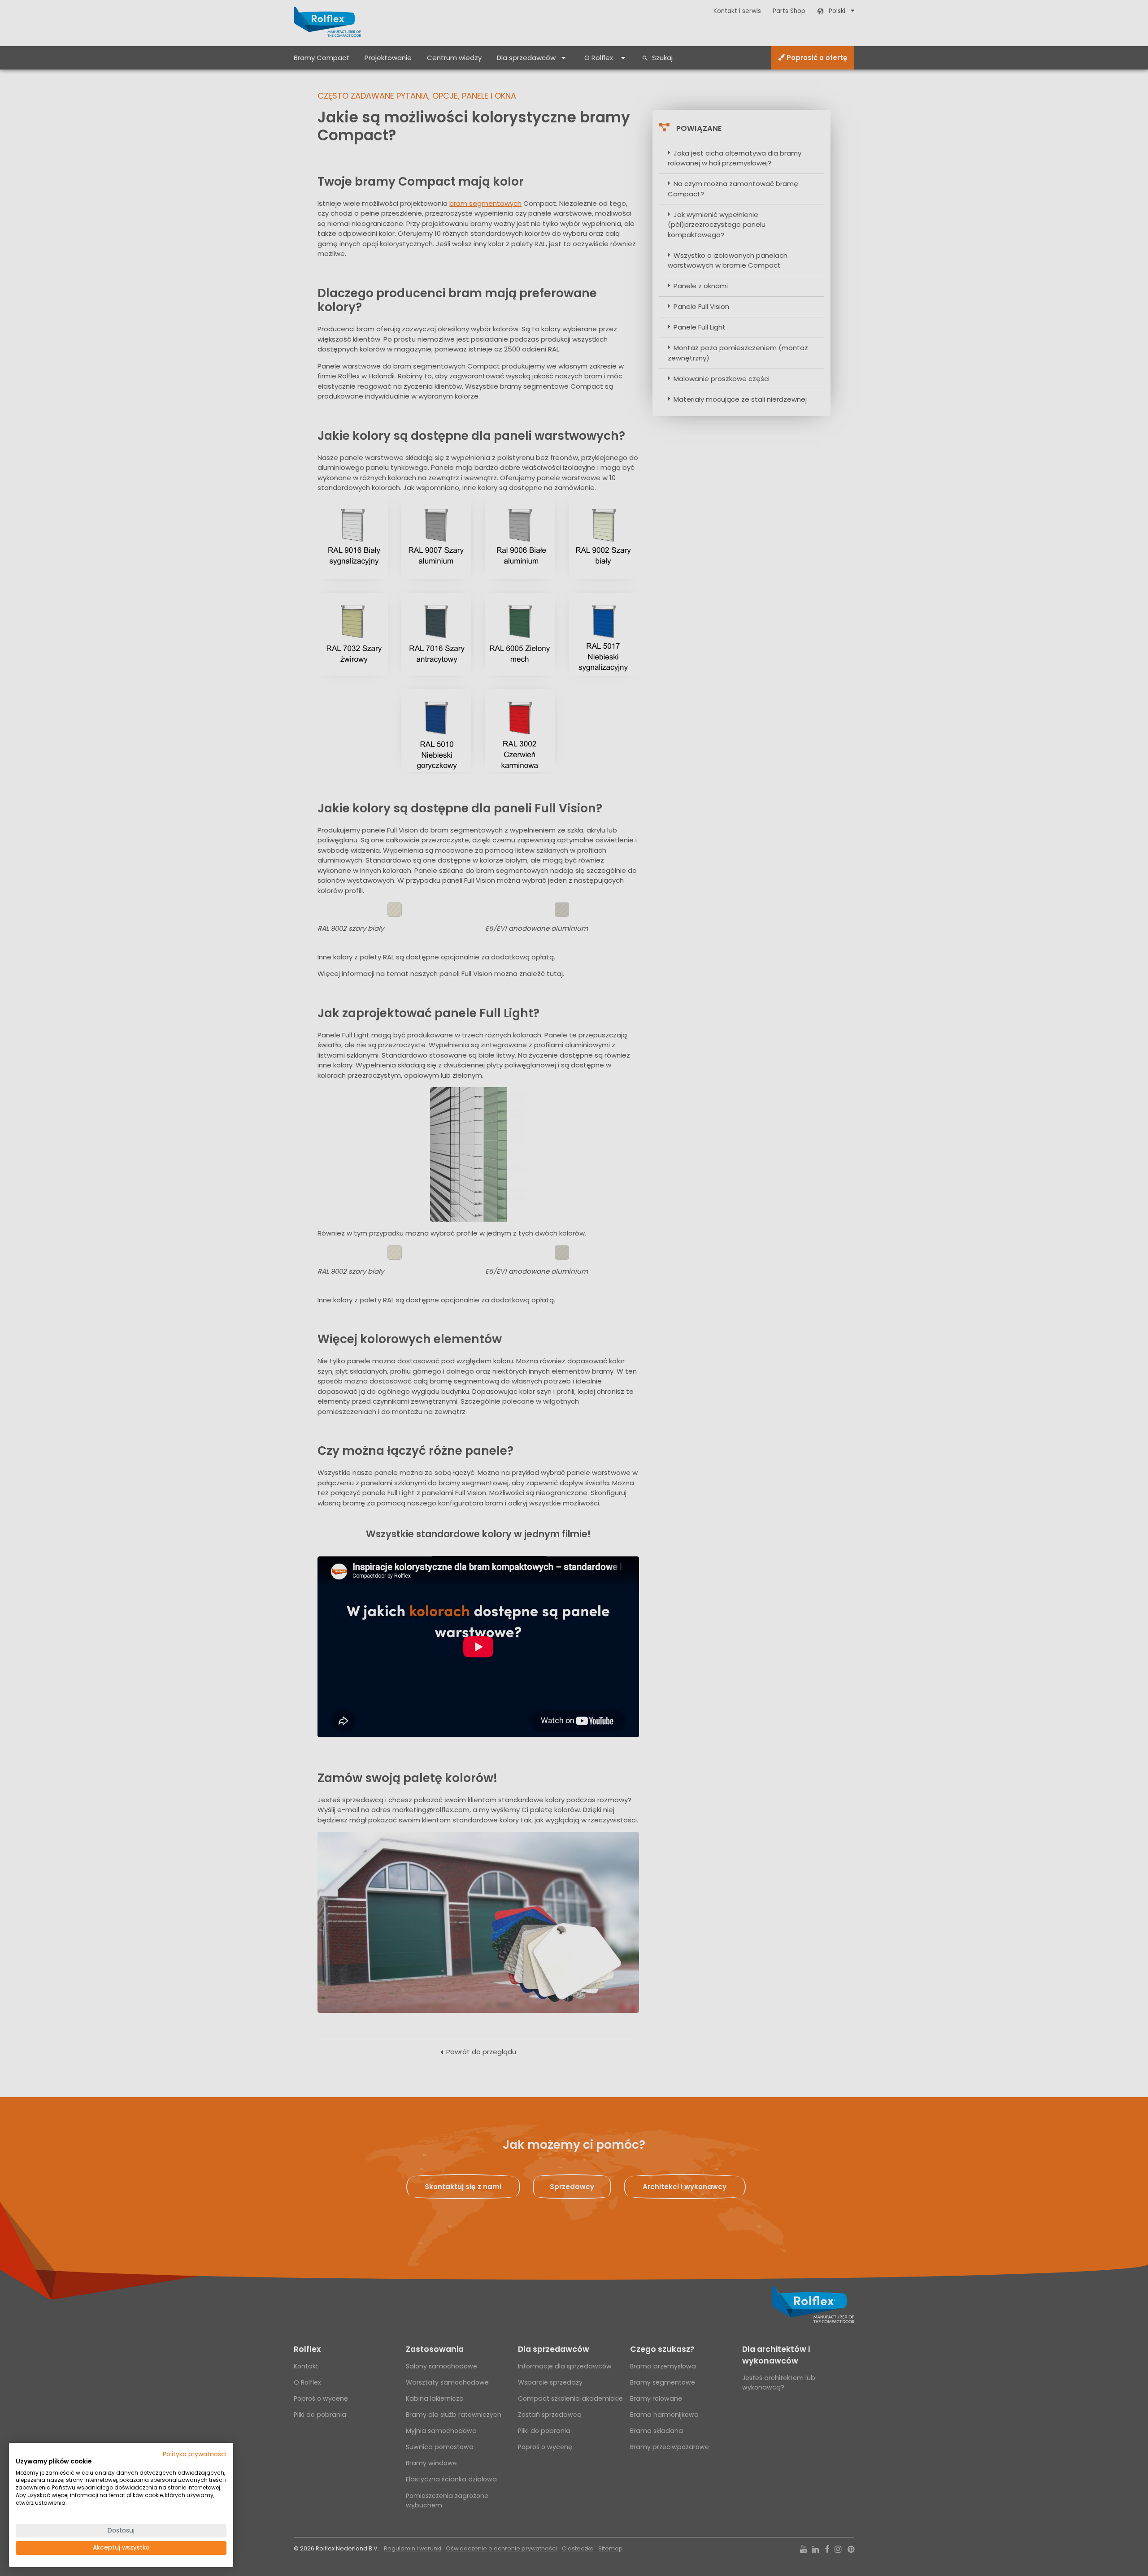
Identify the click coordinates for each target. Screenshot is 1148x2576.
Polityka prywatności (195, 2454)
